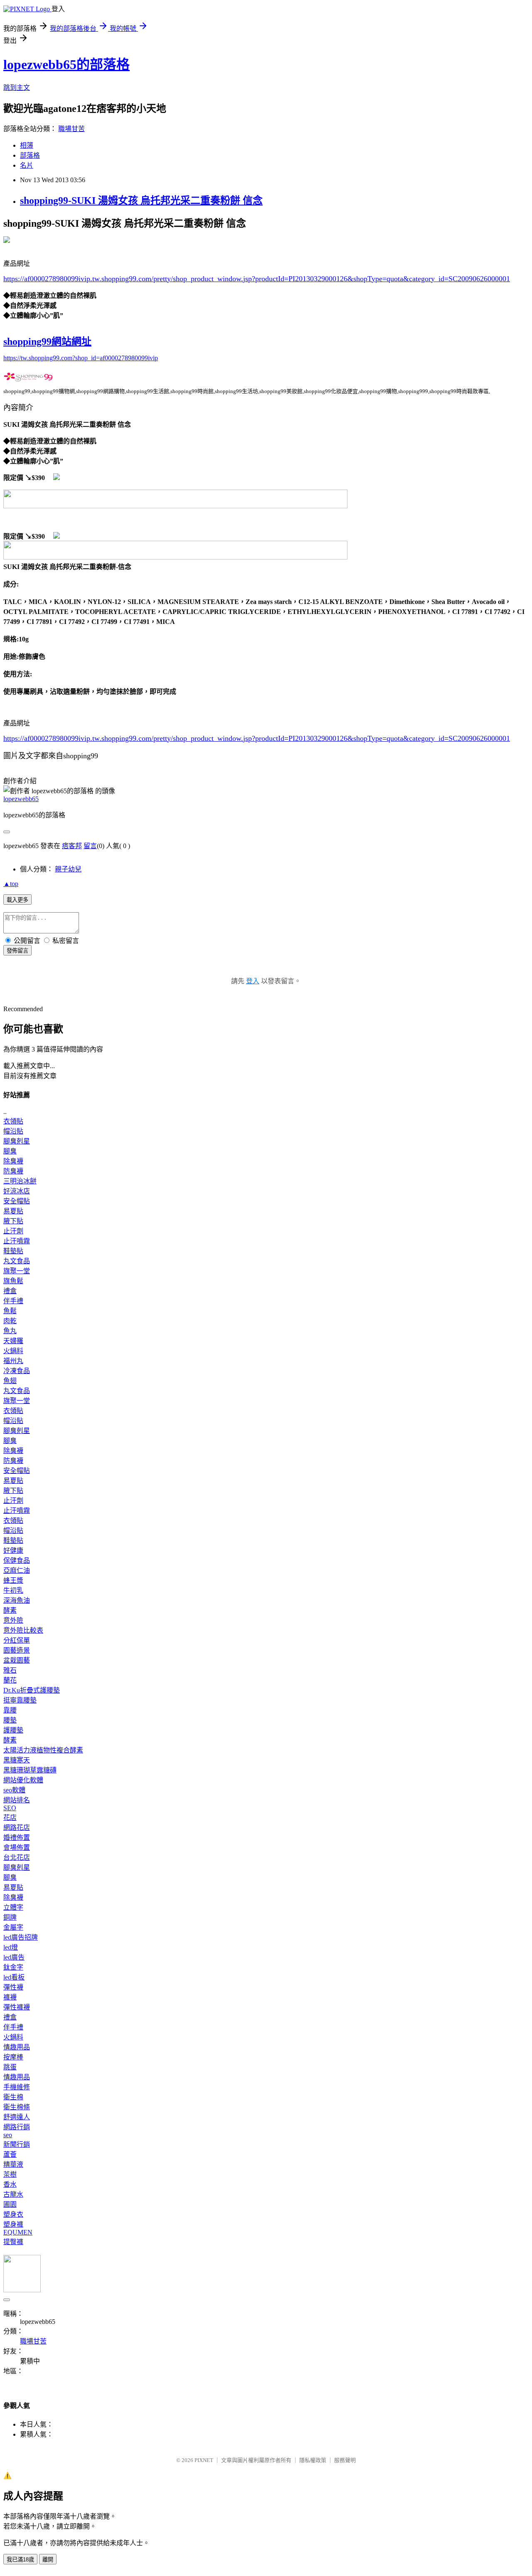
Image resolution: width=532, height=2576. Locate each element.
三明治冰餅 (20, 1181)
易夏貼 (13, 1211)
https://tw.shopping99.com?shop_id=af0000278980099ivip (81, 358)
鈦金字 (13, 1967)
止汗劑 (13, 1231)
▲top (11, 884)
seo (8, 2135)
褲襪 (10, 1997)
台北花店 (17, 1857)
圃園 (10, 2204)
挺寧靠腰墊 (20, 1700)
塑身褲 (13, 2224)
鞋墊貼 (13, 1251)
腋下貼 (13, 1221)
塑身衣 (13, 2214)
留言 (90, 846)
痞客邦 (72, 846)
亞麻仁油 (17, 1570)
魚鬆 (10, 1311)
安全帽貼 (17, 1201)
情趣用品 (17, 2047)
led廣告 (14, 1957)
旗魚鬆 (13, 1281)
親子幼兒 (68, 869)
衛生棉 (13, 2097)
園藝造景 (17, 1650)
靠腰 (10, 1710)
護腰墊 (13, 1730)
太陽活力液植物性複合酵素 (43, 1750)
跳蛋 (10, 2067)
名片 (27, 165)
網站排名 (17, 1800)
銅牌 (10, 1917)
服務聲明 (345, 2460)
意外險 (13, 1620)
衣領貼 (13, 1121)
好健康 (13, 1550)
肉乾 (10, 1321)
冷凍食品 (17, 1371)
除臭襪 (13, 1161)
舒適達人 (17, 2117)
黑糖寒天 (17, 1760)
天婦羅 (13, 1341)
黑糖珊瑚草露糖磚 (30, 1770)
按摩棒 (13, 2057)
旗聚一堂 (17, 1271)
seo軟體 (14, 1790)
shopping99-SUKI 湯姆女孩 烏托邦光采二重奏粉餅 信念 (141, 200)
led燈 (11, 1947)
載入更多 (17, 900)
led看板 (14, 1977)
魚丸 (10, 1331)
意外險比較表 (23, 1630)
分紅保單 (17, 1640)
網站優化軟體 (23, 1780)
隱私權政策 (313, 2460)
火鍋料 (13, 1351)
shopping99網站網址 (47, 341)
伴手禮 (13, 1301)
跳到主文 (17, 88)
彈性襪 (13, 1987)
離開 (48, 2560)
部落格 (30, 155)
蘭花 (10, 1680)
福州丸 (13, 1361)
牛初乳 (13, 1590)
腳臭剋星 (17, 1141)
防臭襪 (13, 1171)
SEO (10, 1808)
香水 (10, 2184)
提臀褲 (13, 2242)
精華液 (13, 2164)
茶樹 (10, 2174)
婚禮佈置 (17, 1837)
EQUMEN (18, 2232)
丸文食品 (17, 1261)
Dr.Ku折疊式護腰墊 (32, 1690)
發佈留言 (17, 951)
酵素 (10, 1610)
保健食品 (17, 1560)
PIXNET (204, 2460)
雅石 (10, 1670)
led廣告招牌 (21, 1937)
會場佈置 (17, 1847)
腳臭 (10, 1151)
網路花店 (17, 1827)
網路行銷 (17, 2127)
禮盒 (10, 1291)
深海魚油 (17, 1600)
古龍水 (13, 2194)
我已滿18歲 (20, 2560)
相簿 (27, 145)
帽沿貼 (13, 1131)
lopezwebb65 (21, 799)
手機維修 (17, 2087)
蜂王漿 (13, 1580)
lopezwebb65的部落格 (66, 64)
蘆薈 (10, 2154)
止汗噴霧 (17, 1241)
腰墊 (10, 1720)
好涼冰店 (17, 1191)
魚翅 (10, 1381)
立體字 (13, 1907)
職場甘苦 (71, 129)
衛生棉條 (17, 2107)
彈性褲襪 (17, 2007)
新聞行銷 (17, 2144)
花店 (10, 1818)
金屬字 (13, 1927)
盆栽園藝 (17, 1660)
